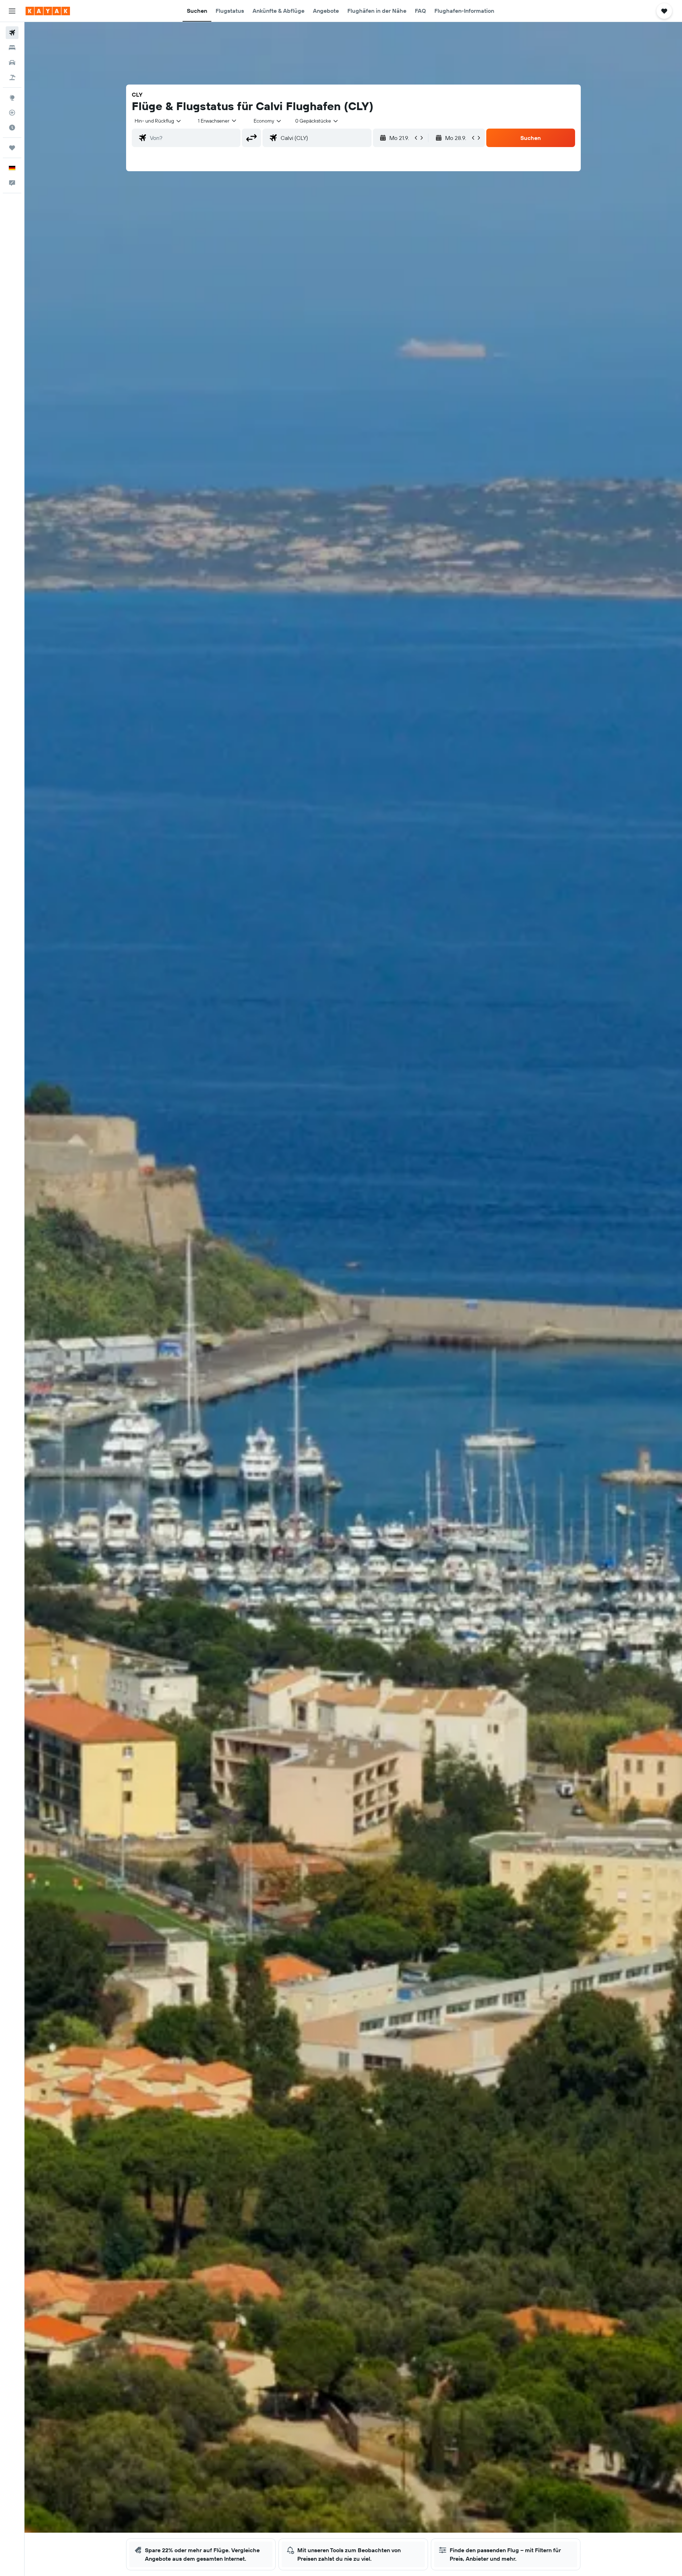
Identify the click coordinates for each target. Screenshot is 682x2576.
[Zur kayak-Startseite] (48, 11)
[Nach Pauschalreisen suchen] (12, 77)
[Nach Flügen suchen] (12, 33)
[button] (12, 11)
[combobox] (158, 121)
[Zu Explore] (12, 98)
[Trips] (12, 148)
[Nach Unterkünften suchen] (12, 48)
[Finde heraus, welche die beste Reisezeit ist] (12, 128)
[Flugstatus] (12, 113)
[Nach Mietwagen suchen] (12, 63)
